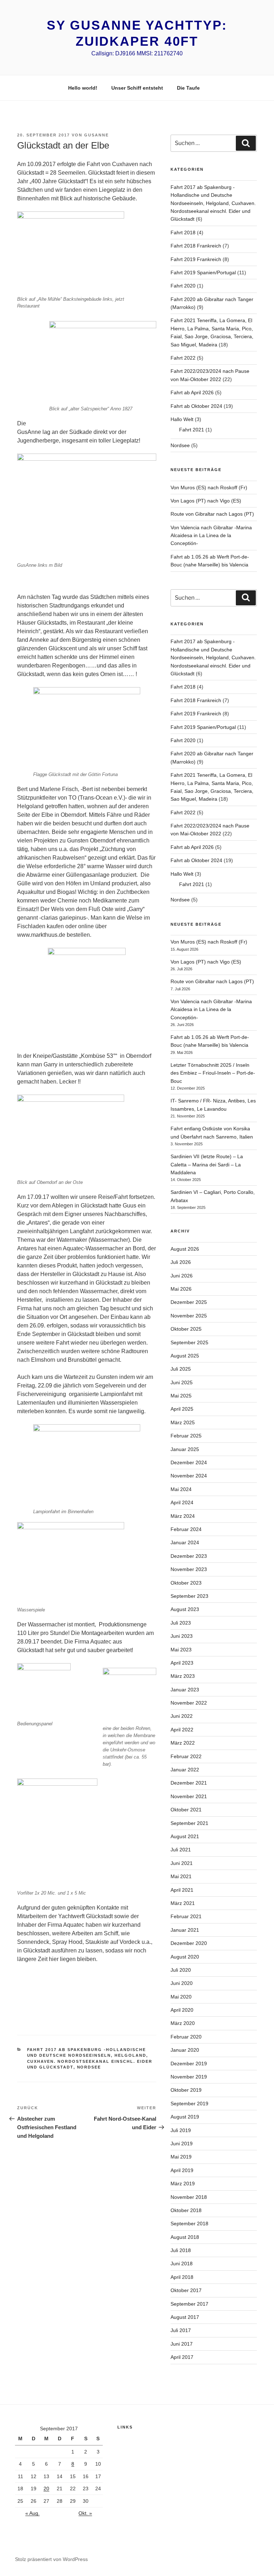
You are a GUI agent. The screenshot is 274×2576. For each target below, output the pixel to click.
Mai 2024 (181, 1489)
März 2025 (183, 1422)
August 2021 (185, 1836)
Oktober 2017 (186, 2290)
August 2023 (185, 1609)
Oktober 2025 (186, 1329)
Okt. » (85, 2513)
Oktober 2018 (186, 2210)
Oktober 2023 (186, 1583)
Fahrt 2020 (183, 286)
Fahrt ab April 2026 (192, 392)
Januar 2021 (185, 1930)
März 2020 (183, 2023)
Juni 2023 (182, 1636)
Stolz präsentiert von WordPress (51, 2559)
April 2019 (182, 2170)
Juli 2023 (181, 1623)
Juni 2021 (182, 1863)
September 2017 (189, 2304)
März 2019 (183, 2184)
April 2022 (182, 1730)
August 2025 (185, 1356)
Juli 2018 (181, 2250)
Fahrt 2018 (183, 232)
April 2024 (182, 1502)
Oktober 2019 (186, 2090)
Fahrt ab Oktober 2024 (196, 406)
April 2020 (182, 2010)
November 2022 (189, 1703)
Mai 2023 (181, 1650)
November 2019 (189, 2077)
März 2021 (183, 1903)
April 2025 (182, 1409)
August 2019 (185, 2117)
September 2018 (189, 2224)
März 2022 (183, 1743)
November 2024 (189, 1476)
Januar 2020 (185, 2050)
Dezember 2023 (189, 1556)
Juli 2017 (181, 2330)
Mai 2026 (181, 1289)
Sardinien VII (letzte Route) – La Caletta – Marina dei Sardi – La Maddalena (207, 1164)
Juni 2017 (182, 2344)
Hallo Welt (182, 419)
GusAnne (97, 135)
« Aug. (32, 2513)
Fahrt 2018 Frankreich (196, 246)
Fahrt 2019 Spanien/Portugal (203, 272)
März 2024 (183, 1516)
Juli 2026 (181, 1262)
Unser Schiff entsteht (137, 88)
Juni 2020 (182, 1983)
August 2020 (185, 1957)
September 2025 (189, 1342)
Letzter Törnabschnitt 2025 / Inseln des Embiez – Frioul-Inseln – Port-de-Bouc (213, 1073)
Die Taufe (188, 88)
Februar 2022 (186, 1756)
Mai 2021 (181, 1876)
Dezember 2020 (189, 1943)
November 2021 (189, 1796)
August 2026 (185, 1249)
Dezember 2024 (189, 1462)
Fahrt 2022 (183, 358)
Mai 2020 (181, 1997)
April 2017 (182, 2357)
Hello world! (83, 88)
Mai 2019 (181, 2157)
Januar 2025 (185, 1449)
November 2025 (189, 1316)
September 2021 (189, 1823)
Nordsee (89, 2067)
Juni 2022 (182, 1716)
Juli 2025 (181, 1369)
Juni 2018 (182, 2264)
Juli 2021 (181, 1850)
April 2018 (182, 2277)
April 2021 (182, 1890)
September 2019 (189, 2104)
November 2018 (189, 2197)
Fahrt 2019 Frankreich (196, 259)
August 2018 (185, 2237)
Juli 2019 (181, 2130)
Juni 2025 (182, 1382)
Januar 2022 (185, 1770)
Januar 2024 (185, 1542)
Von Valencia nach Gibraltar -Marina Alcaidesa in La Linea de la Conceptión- (211, 536)
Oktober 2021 (186, 1810)
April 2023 (182, 1663)
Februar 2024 (186, 1529)
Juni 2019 (182, 2144)
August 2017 (185, 2317)
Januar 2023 (185, 1690)
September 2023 (189, 1596)
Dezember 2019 (189, 2064)
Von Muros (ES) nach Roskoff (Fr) (209, 487)
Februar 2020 (186, 2037)
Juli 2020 (181, 1970)
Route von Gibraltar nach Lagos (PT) (212, 514)
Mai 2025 (181, 1396)
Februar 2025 (186, 1436)
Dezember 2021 (189, 1783)
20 (46, 2489)
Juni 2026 (182, 1276)
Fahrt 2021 (192, 430)
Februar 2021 (186, 1916)
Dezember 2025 (189, 1302)
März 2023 (183, 1676)
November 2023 (189, 1569)
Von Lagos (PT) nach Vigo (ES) (206, 501)
